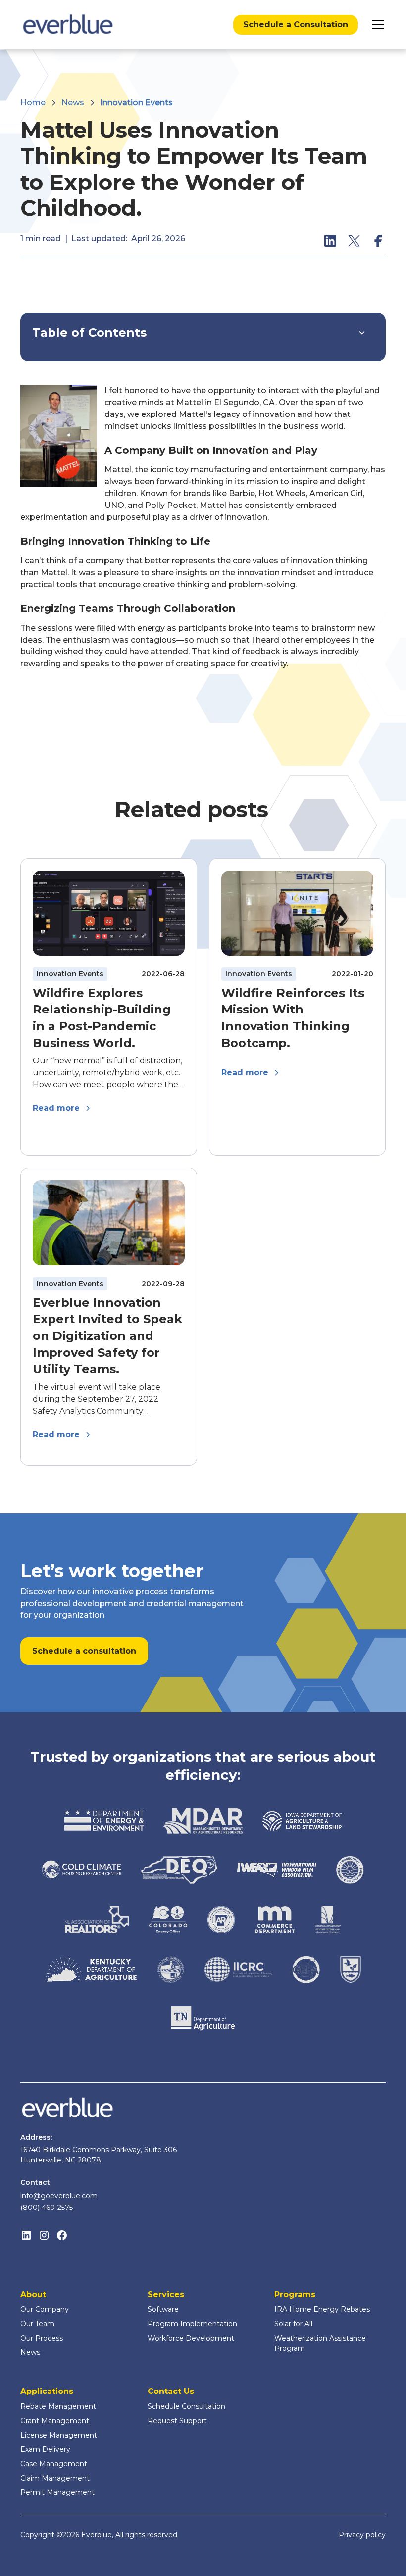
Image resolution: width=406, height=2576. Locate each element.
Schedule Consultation (186, 2406)
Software (163, 2309)
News (30, 2352)
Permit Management (57, 2492)
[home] (68, 25)
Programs (295, 2294)
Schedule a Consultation (296, 24)
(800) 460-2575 (47, 2208)
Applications (47, 2391)
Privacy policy (362, 2535)
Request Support (177, 2421)
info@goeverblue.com (59, 2196)
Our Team (37, 2324)
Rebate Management (58, 2406)
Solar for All (293, 2324)
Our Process (42, 2338)
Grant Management (55, 2421)
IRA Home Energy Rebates (322, 2309)
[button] (376, 25)
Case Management (54, 2464)
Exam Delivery (45, 2449)
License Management (59, 2435)
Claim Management (55, 2478)
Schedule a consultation (84, 1651)
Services (166, 2294)
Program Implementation (192, 2324)
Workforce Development (191, 2338)
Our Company (45, 2309)
